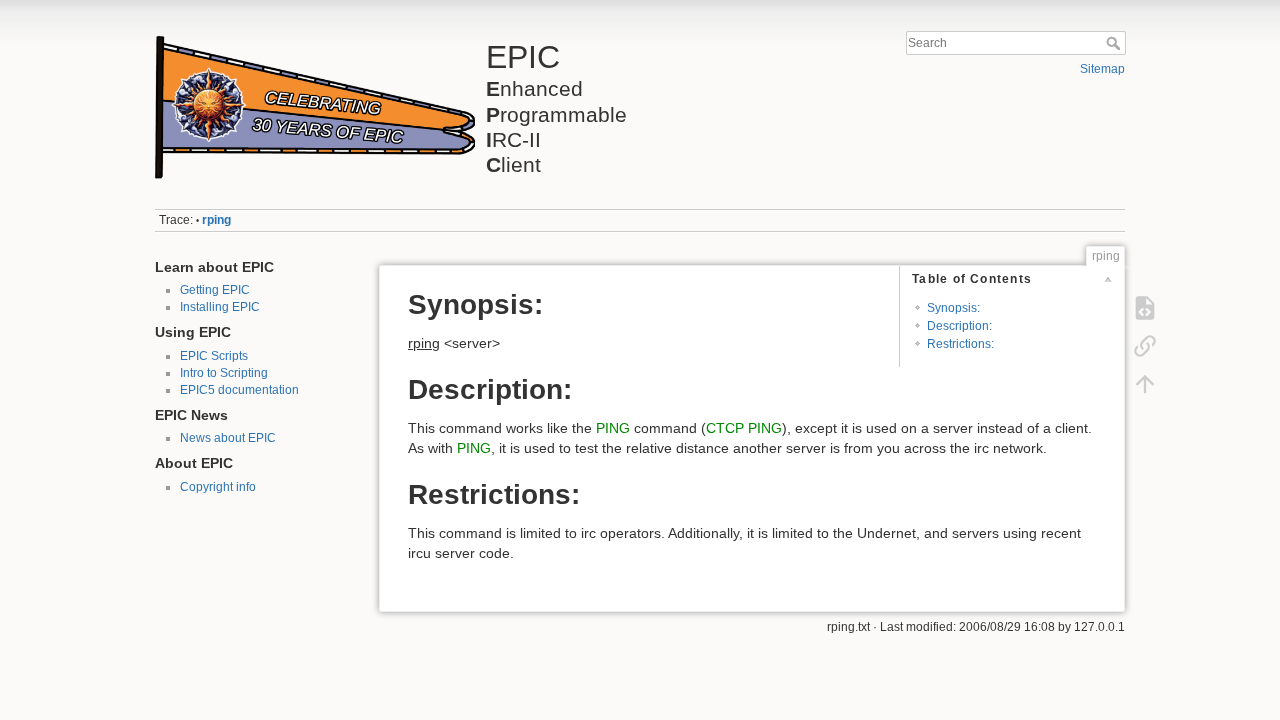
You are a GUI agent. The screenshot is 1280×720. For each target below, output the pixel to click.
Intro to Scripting (224, 373)
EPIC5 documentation (239, 390)
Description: (959, 326)
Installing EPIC (220, 307)
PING (613, 428)
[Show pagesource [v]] (1145, 308)
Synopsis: (953, 308)
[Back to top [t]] (1145, 384)
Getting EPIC (215, 290)
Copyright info (218, 487)
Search (1115, 43)
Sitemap (1102, 69)
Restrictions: (960, 344)
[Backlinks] (1145, 346)
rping (216, 220)
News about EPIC (228, 438)
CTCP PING (744, 428)
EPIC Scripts (214, 356)
